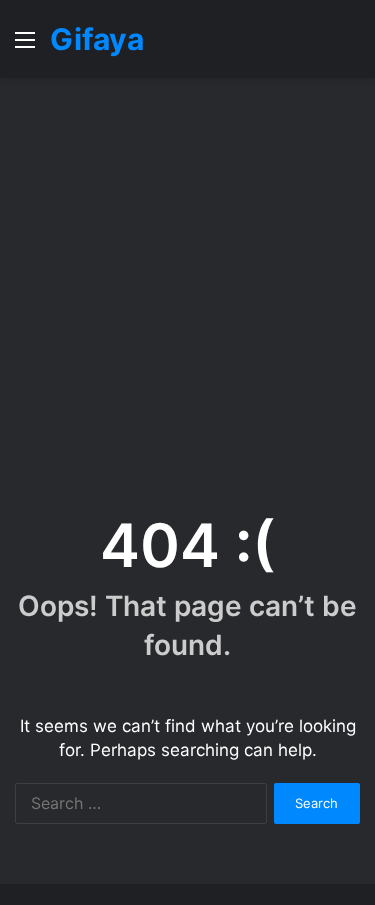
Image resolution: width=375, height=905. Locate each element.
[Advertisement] (187, 285)
